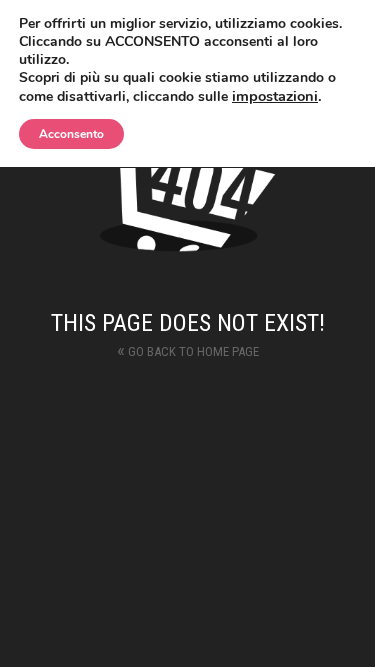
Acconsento (71, 134)
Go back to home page (188, 349)
